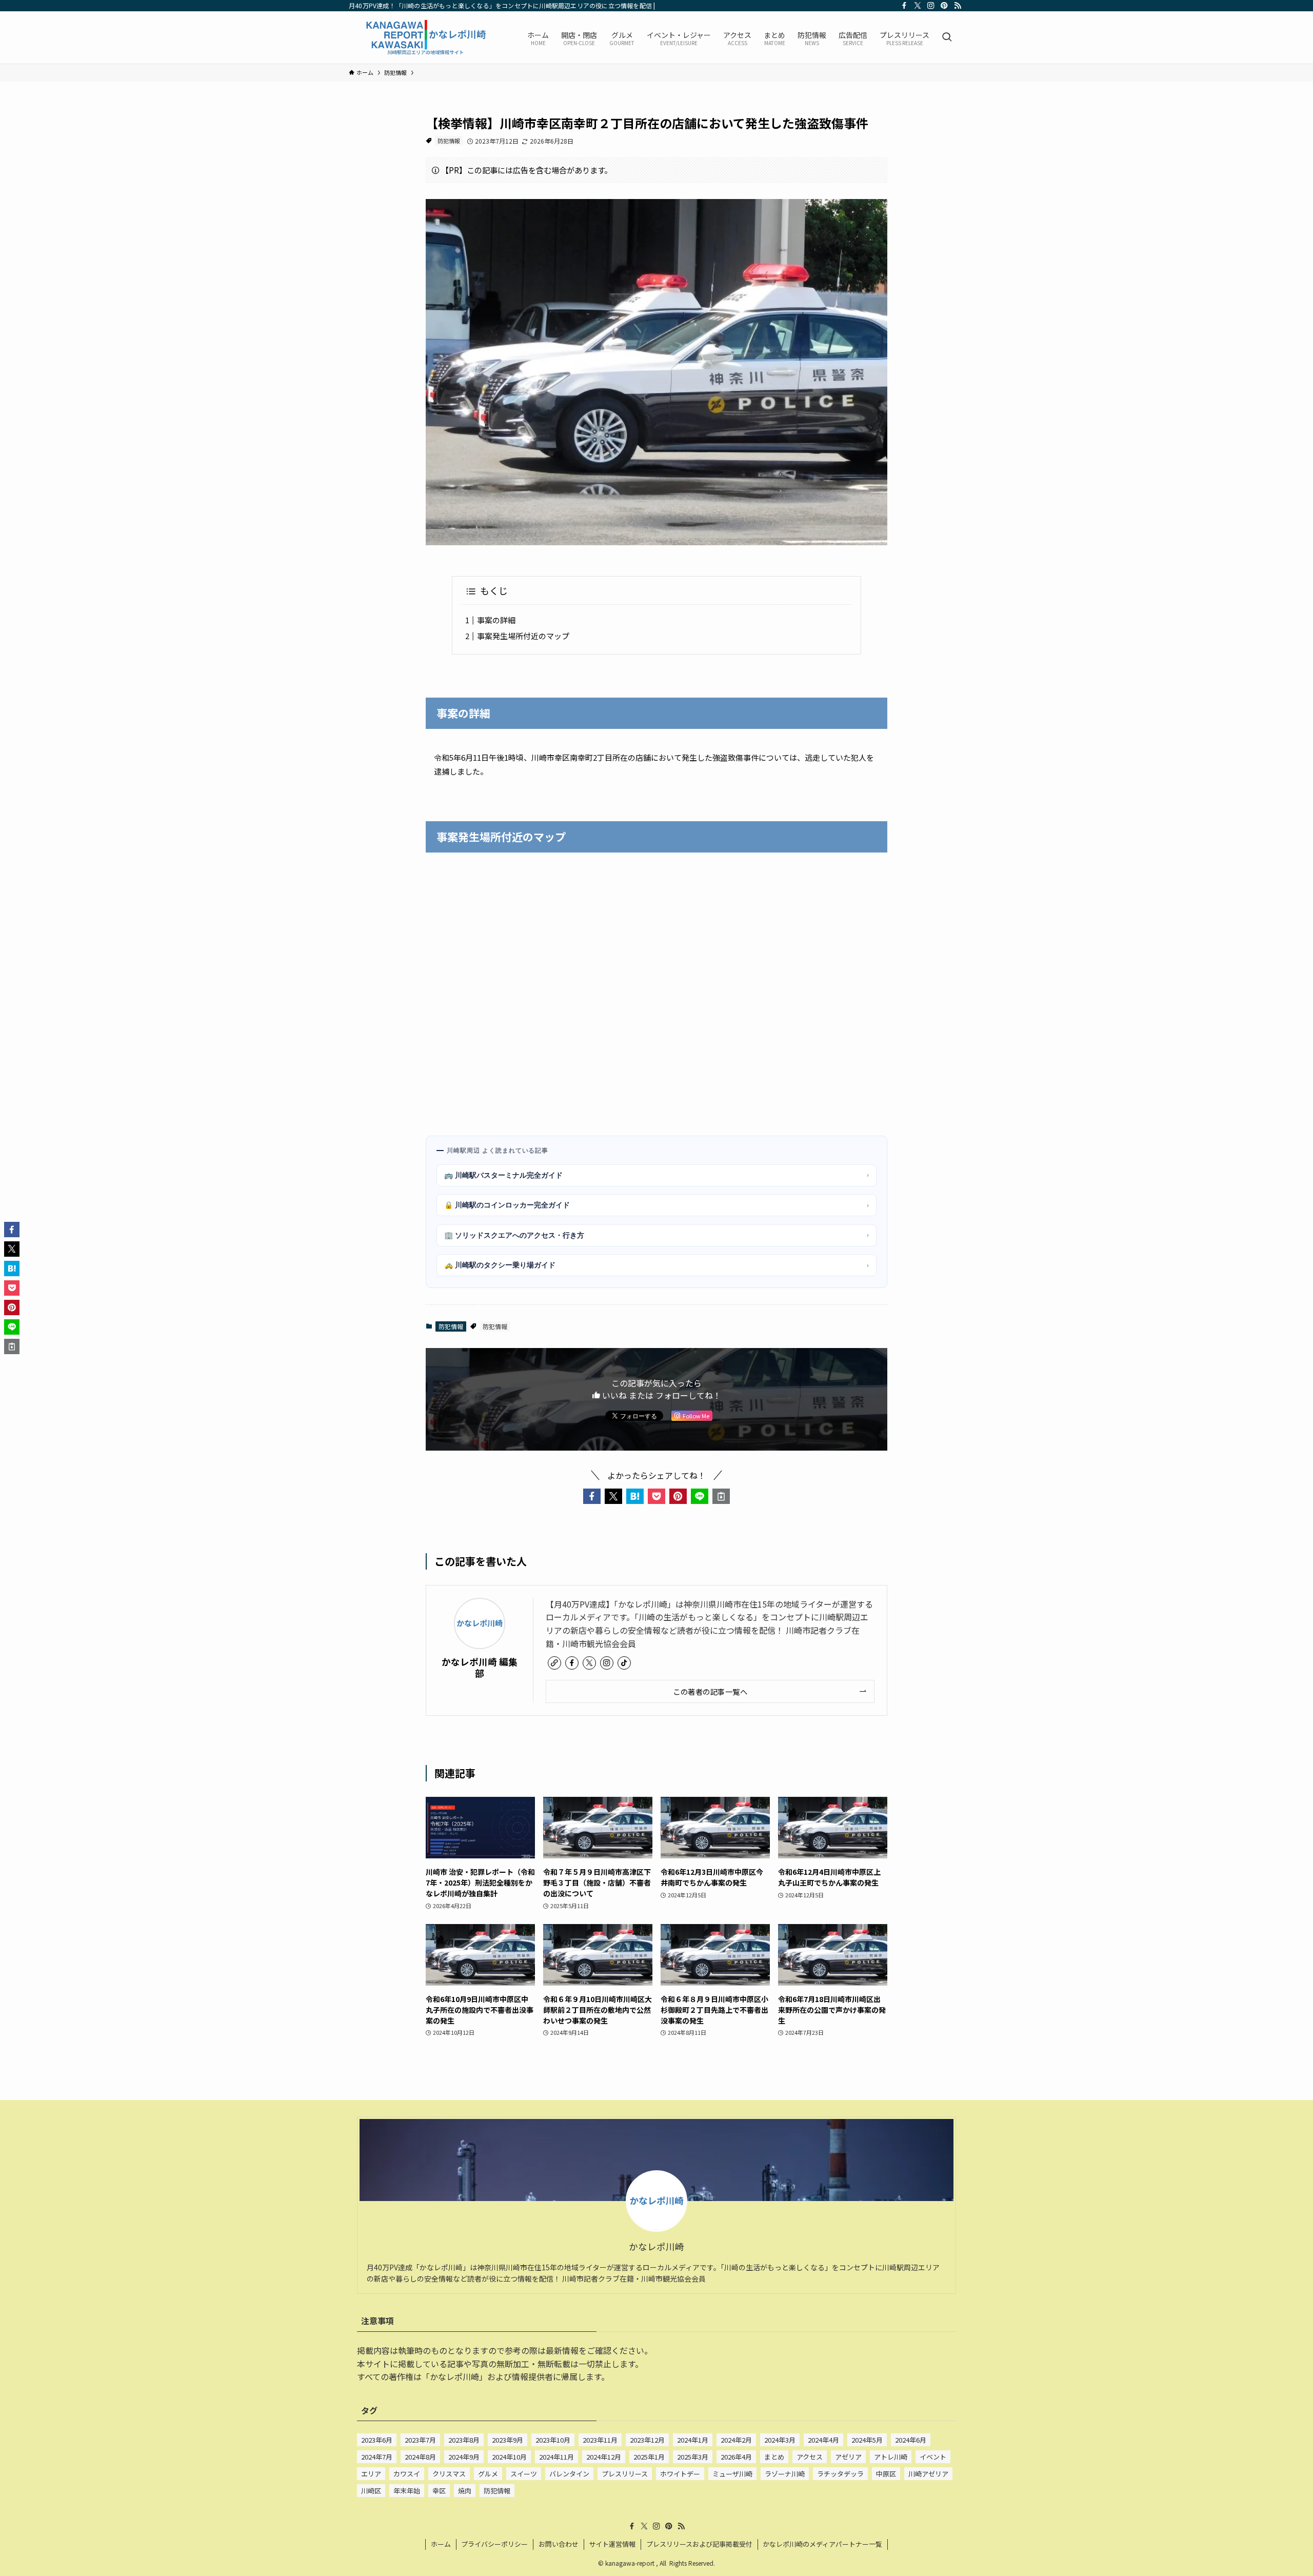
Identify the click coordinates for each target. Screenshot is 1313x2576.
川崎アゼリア (928, 2474)
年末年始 (407, 2491)
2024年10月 (509, 2457)
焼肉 (465, 2491)
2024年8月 (420, 2457)
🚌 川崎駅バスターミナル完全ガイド (656, 1175)
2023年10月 (553, 2440)
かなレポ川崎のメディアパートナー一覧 (822, 2544)
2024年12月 (604, 2457)
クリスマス (449, 2474)
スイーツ (524, 2474)
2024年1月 (693, 2440)
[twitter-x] (918, 6)
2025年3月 (693, 2457)
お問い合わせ (559, 2544)
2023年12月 (647, 2440)
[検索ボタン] (947, 37)
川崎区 (371, 2491)
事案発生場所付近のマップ (523, 636)
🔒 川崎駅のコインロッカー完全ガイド (656, 1205)
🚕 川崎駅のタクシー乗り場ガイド (656, 1265)
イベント (933, 2457)
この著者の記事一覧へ (710, 1691)
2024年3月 (780, 2440)
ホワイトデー (680, 2474)
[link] (554, 1663)
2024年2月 (736, 2440)
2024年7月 (377, 2457)
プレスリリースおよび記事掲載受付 (699, 2544)
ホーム (441, 2544)
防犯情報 (449, 141)
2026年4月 (736, 2457)
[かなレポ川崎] (425, 37)
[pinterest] (944, 6)
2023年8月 (464, 2440)
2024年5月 (867, 2440)
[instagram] (931, 6)
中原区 (886, 2474)
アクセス (810, 2457)
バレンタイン (569, 2474)
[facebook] (904, 6)
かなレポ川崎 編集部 (480, 1667)
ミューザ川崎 (732, 2474)
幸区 (439, 2491)
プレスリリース (625, 2474)
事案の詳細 (496, 620)
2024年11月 (556, 2457)
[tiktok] (624, 1663)
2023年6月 (377, 2440)
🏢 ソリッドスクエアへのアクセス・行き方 (656, 1235)
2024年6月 (911, 2440)
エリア (371, 2474)
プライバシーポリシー (494, 2544)
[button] (592, 1496)
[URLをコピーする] (721, 1496)
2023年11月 (600, 2440)
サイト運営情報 (612, 2544)
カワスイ (407, 2474)
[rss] (958, 6)
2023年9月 (508, 2440)
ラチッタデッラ (840, 2474)
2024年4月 (823, 2440)
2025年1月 (649, 2457)
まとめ (774, 2457)
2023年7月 (420, 2440)
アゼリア (848, 2457)
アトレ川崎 (891, 2457)
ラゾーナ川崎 (785, 2474)
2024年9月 (464, 2457)
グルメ (488, 2474)
